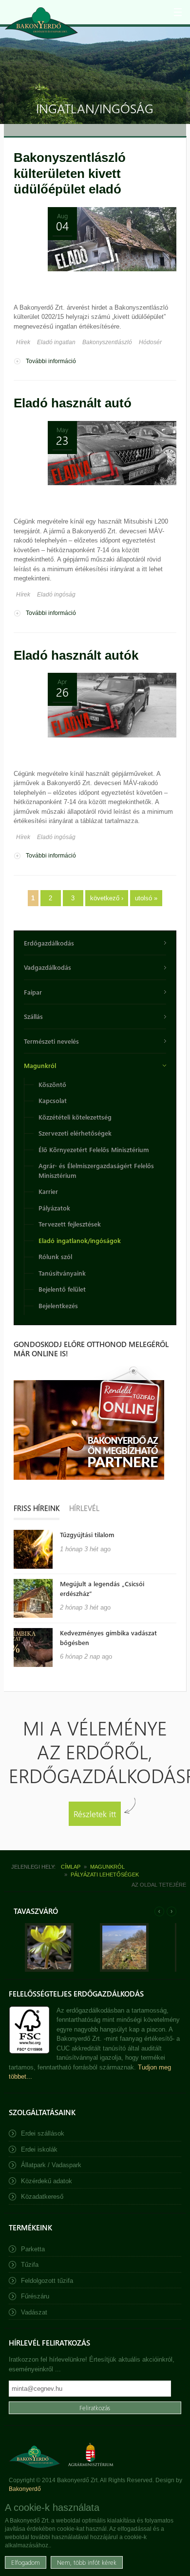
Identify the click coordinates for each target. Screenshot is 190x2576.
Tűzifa (30, 2265)
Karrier (48, 1191)
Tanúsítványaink (62, 1273)
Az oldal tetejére (159, 1885)
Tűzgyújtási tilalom (87, 1534)
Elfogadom (26, 2562)
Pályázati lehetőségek (105, 1875)
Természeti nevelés (51, 1041)
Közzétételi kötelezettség (75, 1117)
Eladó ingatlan (56, 342)
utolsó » (146, 898)
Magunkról (40, 1065)
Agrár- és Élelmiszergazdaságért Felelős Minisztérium (96, 1170)
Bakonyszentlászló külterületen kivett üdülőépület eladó (70, 173)
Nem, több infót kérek (87, 2562)
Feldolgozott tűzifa (47, 2281)
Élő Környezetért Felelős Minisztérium (94, 1149)
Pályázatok (54, 1208)
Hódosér (150, 342)
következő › (107, 898)
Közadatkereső (42, 2197)
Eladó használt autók (76, 655)
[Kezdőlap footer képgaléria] (49, 1970)
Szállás (33, 1016)
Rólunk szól (55, 1256)
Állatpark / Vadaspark (51, 2165)
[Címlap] (41, 23)
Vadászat (34, 2312)
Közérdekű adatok (47, 2181)
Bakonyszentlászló (107, 342)
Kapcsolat (53, 1100)
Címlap (71, 1867)
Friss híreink (37, 1508)
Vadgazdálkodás (47, 967)
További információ (51, 362)
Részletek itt (95, 1814)
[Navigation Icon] (178, 12)
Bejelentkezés (58, 1306)
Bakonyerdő (25, 2489)
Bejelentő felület (62, 1289)
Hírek (23, 342)
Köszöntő (52, 1084)
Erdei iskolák (39, 2149)
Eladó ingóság (56, 595)
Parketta (33, 2249)
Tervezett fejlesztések (70, 1224)
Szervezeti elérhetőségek (75, 1133)
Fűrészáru (35, 2296)
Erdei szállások (43, 2133)
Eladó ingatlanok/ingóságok (80, 1240)
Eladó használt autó (73, 403)
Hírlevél (84, 1508)
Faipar (33, 992)
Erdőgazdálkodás (49, 943)
